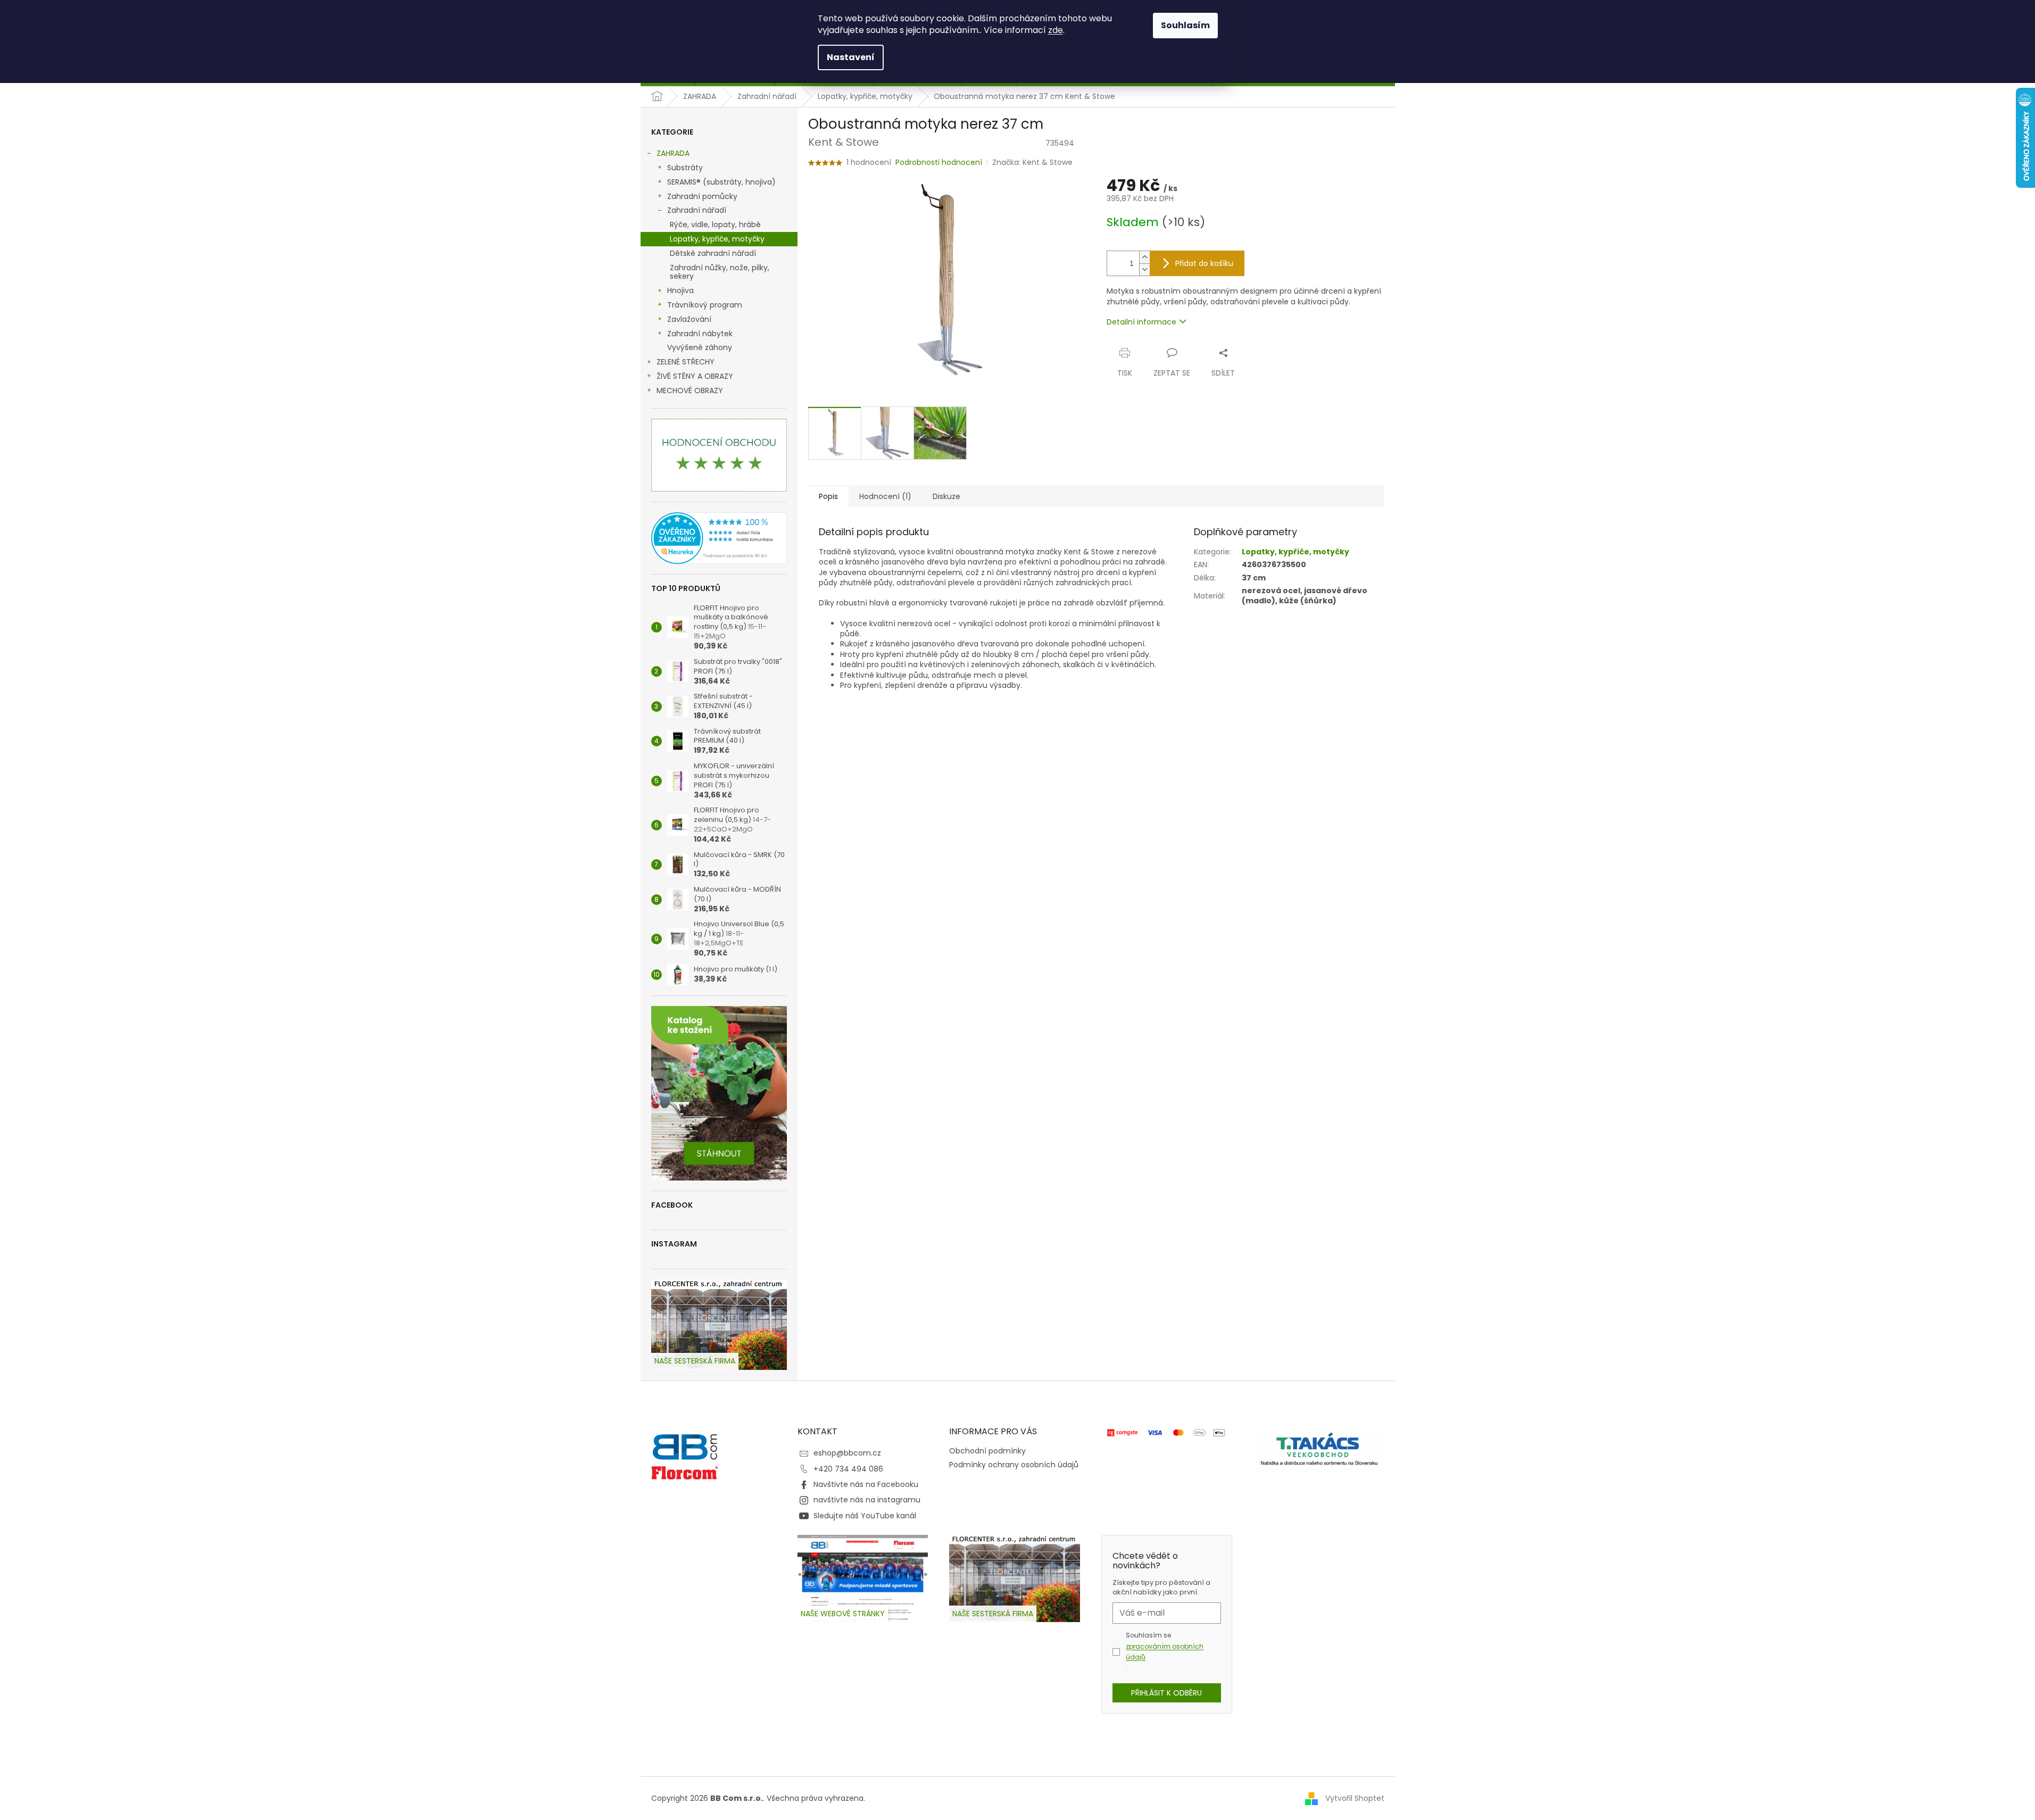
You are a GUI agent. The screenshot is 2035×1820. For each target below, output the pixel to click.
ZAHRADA (673, 153)
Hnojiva (680, 290)
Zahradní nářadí (697, 210)
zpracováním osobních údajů (1165, 1652)
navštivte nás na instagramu (867, 1500)
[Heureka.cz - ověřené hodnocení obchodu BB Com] (719, 538)
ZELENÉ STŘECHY (686, 362)
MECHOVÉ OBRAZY (690, 390)
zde (1056, 30)
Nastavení (851, 57)
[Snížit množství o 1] (1144, 269)
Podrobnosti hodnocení (939, 163)
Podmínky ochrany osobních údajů (1014, 1465)
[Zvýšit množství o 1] (1144, 257)
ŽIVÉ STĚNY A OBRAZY (695, 376)
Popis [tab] (828, 496)
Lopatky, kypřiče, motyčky (717, 239)
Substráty (685, 168)
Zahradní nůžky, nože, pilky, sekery (720, 272)
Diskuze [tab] (946, 496)
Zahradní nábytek (700, 334)
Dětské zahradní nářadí (713, 253)
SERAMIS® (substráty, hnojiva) (721, 182)
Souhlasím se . (1165, 1651)
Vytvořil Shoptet (1355, 1798)
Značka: (1032, 162)
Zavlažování (689, 319)
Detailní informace (1141, 322)
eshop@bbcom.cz (847, 1453)
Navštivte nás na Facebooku (866, 1484)
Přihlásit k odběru (1166, 1693)
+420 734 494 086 (848, 1469)
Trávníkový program (705, 305)
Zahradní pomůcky (702, 196)
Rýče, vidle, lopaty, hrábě (715, 225)
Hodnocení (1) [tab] (885, 496)
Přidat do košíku (1204, 263)
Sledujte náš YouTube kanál (865, 1516)
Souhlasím (1185, 25)
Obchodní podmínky (987, 1451)
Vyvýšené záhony (700, 347)
